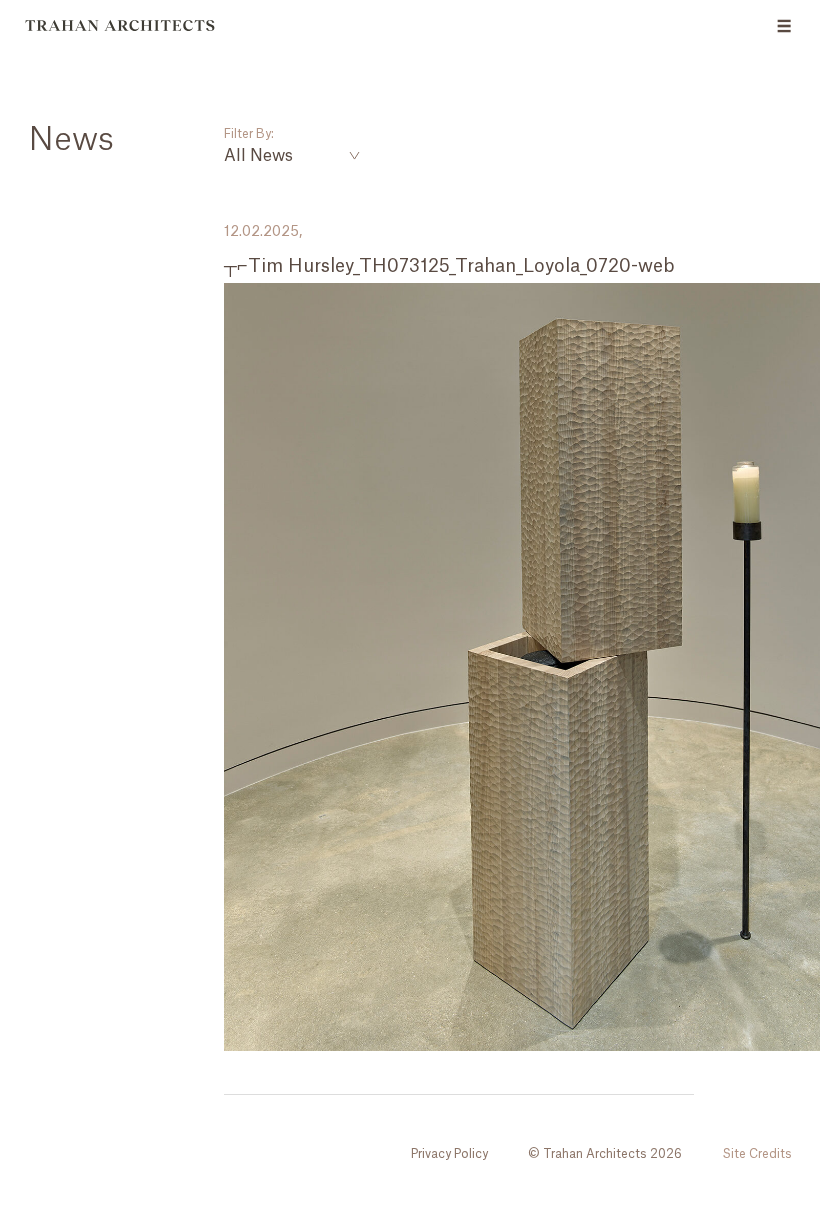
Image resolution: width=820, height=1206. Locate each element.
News (71, 140)
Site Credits (757, 1154)
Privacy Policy (449, 1154)
